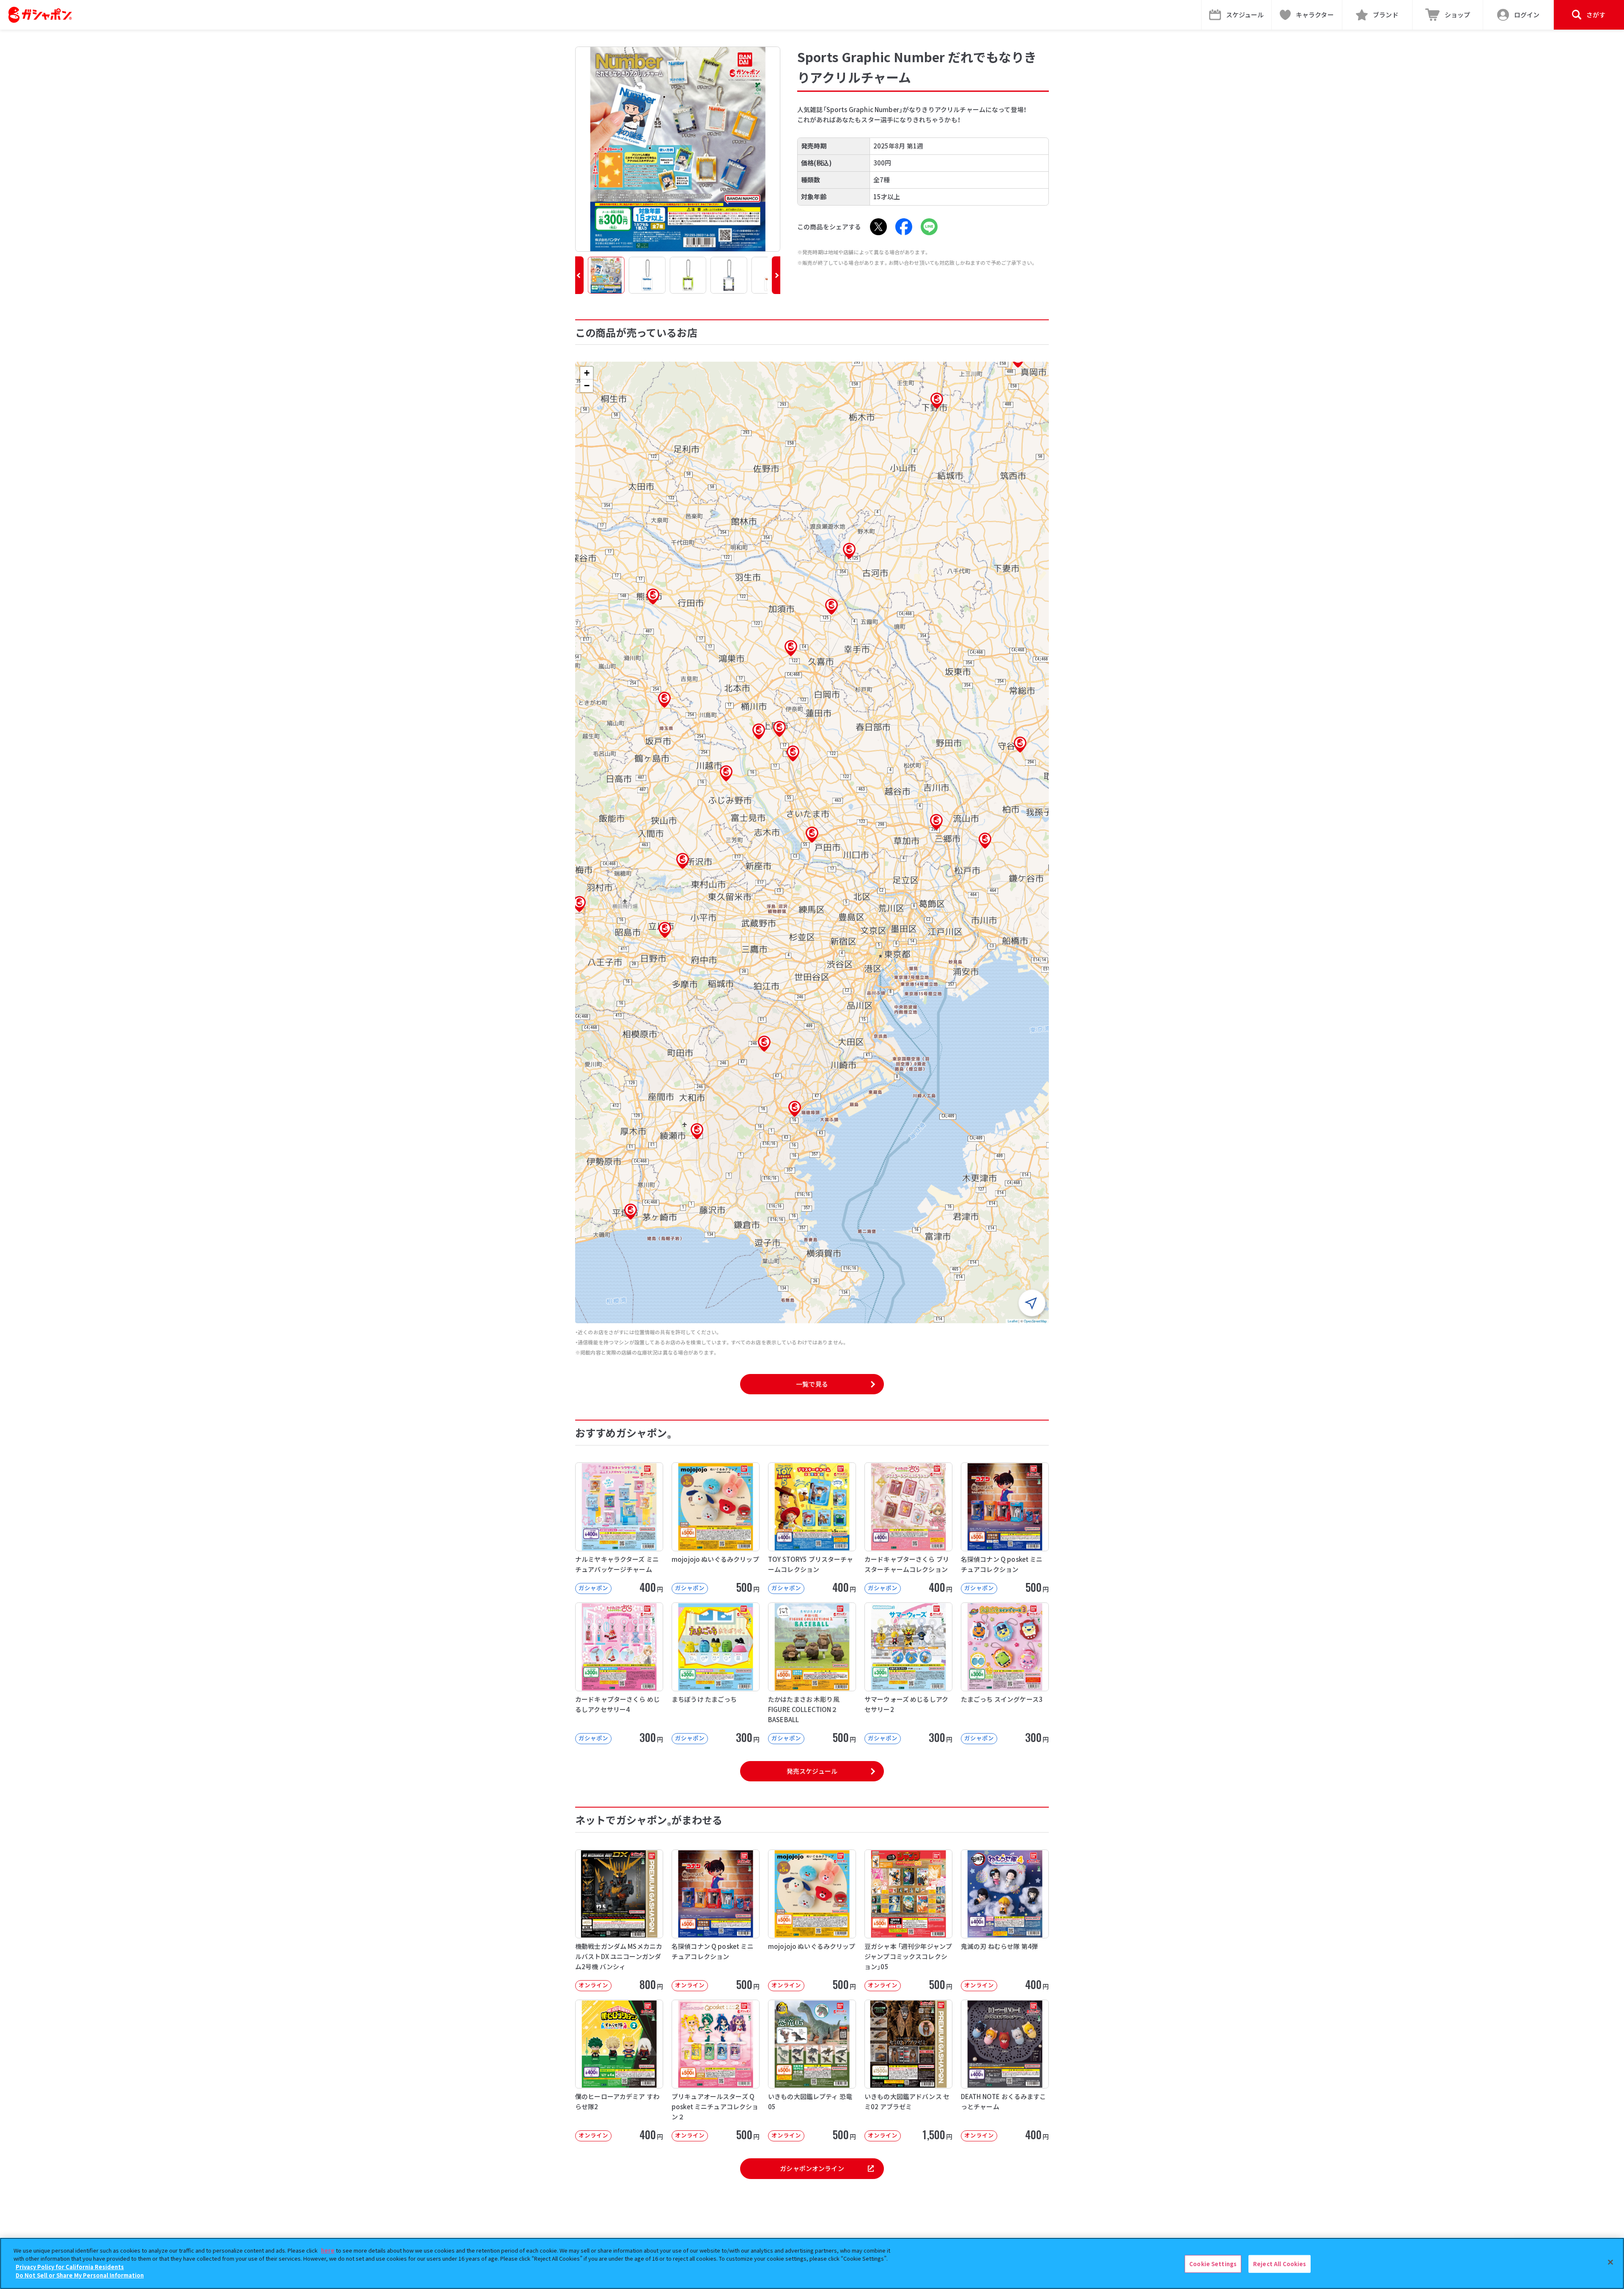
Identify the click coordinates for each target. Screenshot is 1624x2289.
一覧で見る (812, 1384)
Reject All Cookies (1280, 2264)
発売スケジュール (812, 1771)
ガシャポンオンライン (812, 2168)
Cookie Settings (1213, 2264)
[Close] (1610, 2262)
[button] (579, 275)
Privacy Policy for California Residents (70, 2267)
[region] (812, 2263)
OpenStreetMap (1035, 1321)
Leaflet (1013, 1321)
